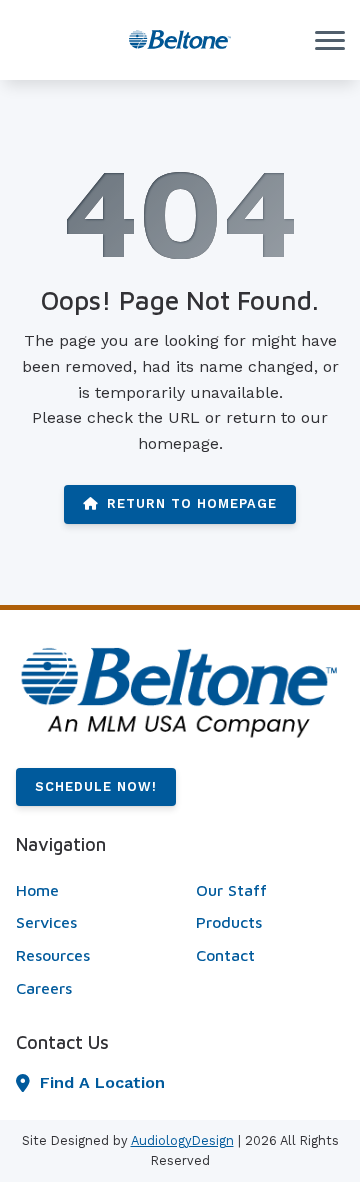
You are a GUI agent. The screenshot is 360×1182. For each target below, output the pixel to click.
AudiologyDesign (182, 1140)
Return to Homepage (192, 503)
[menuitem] (90, 891)
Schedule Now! (96, 786)
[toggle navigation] (330, 40)
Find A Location (102, 1082)
